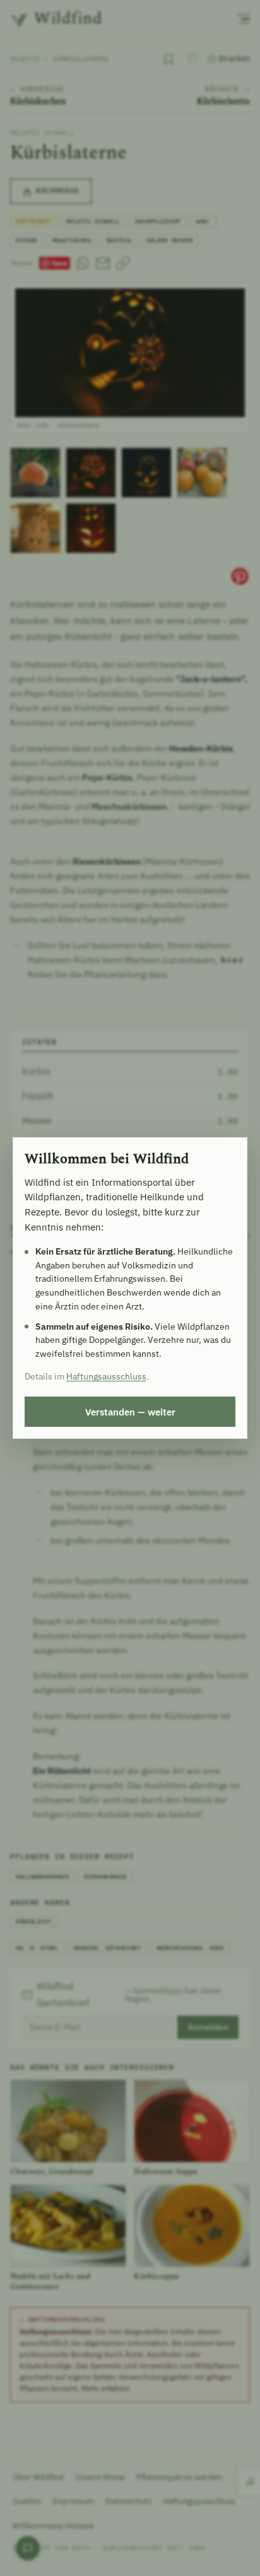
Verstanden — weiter (130, 1412)
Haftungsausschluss (106, 1376)
